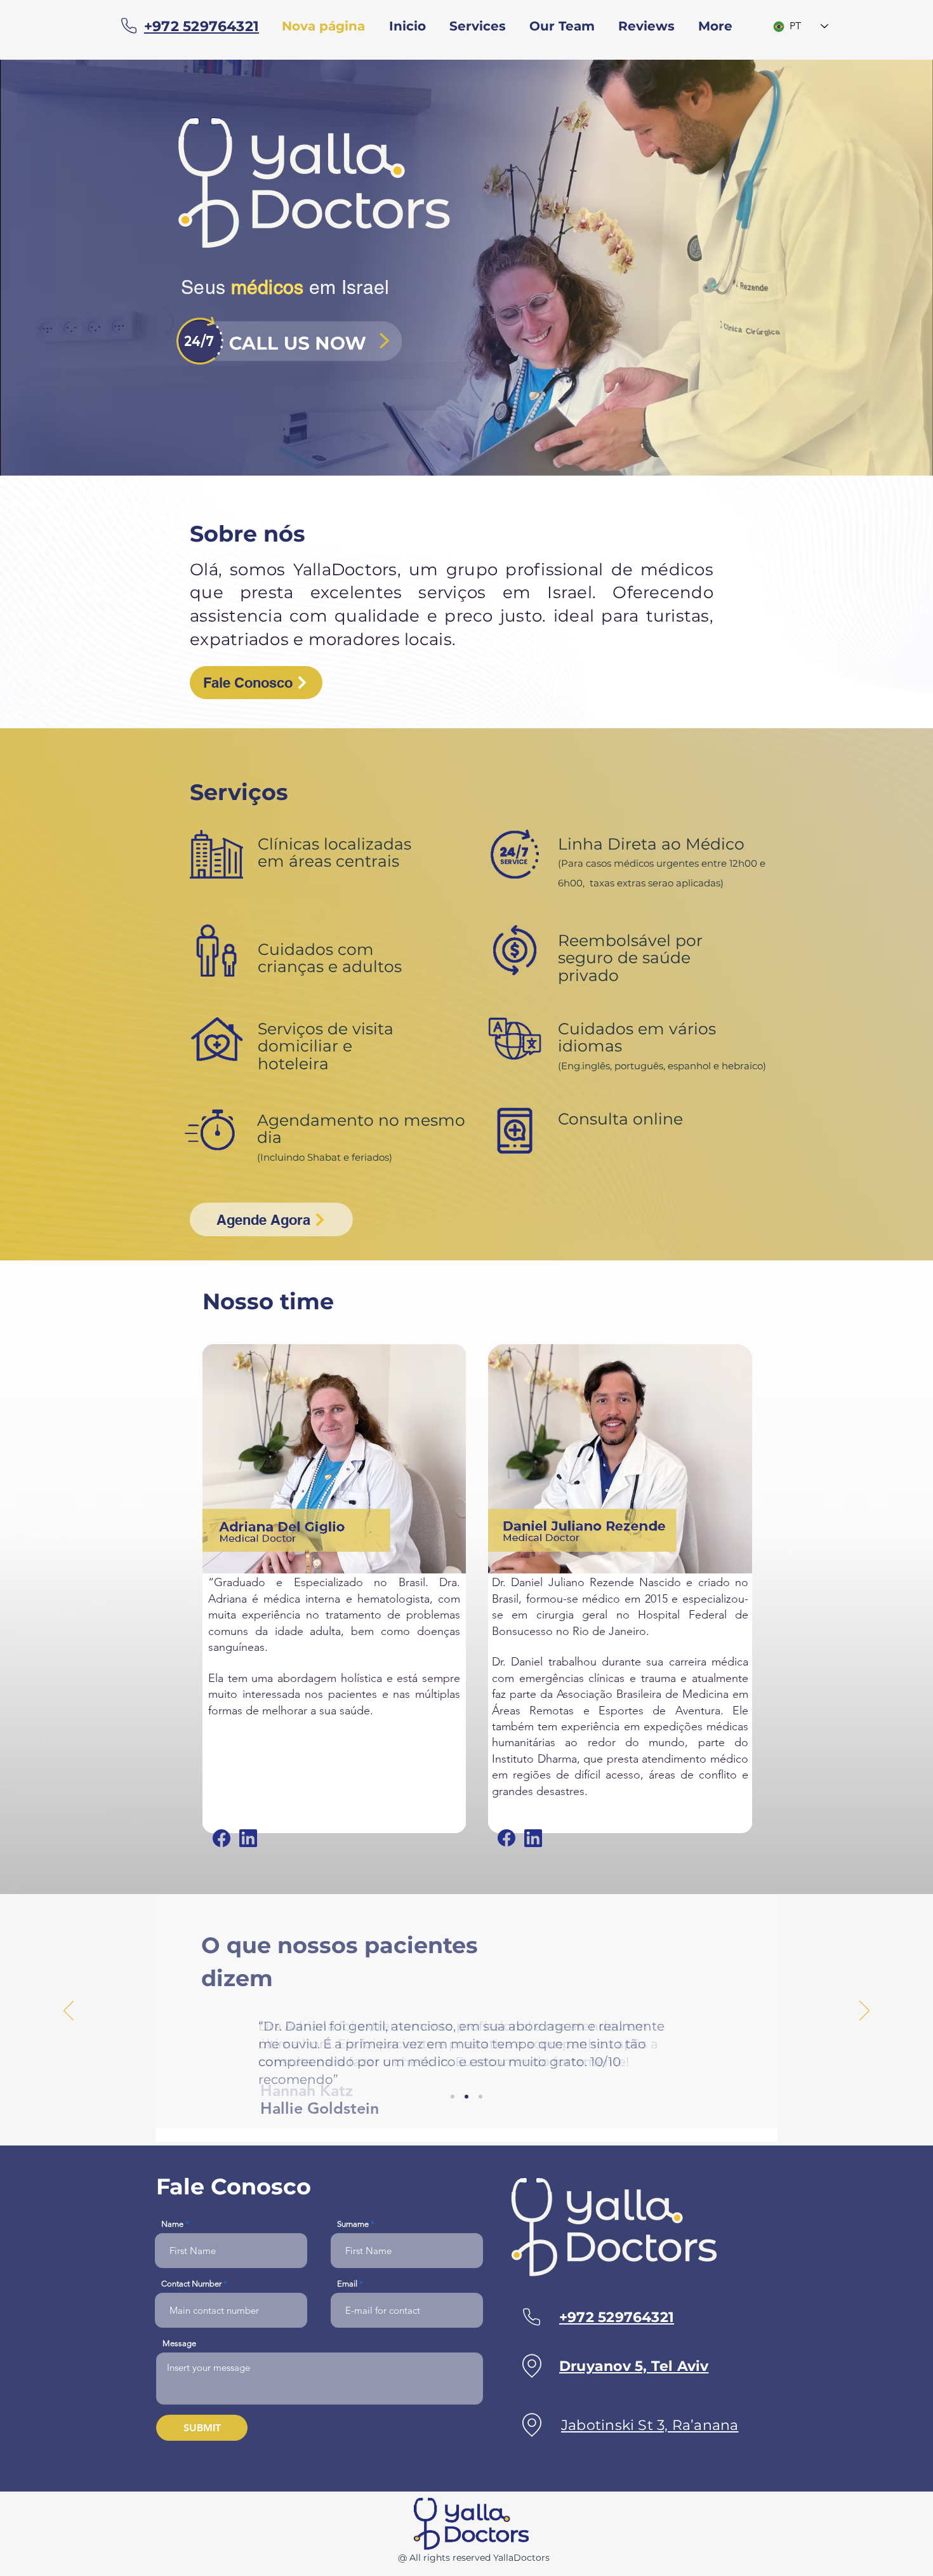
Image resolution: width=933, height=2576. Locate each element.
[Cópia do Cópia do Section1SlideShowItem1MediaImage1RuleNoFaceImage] (480, 2097)
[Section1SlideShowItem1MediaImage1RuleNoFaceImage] (453, 2097)
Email (347, 2284)
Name (172, 2224)
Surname (353, 2224)
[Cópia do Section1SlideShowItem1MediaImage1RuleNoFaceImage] (466, 2097)
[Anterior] (69, 2012)
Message (179, 2343)
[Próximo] (864, 2012)
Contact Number (191, 2284)
